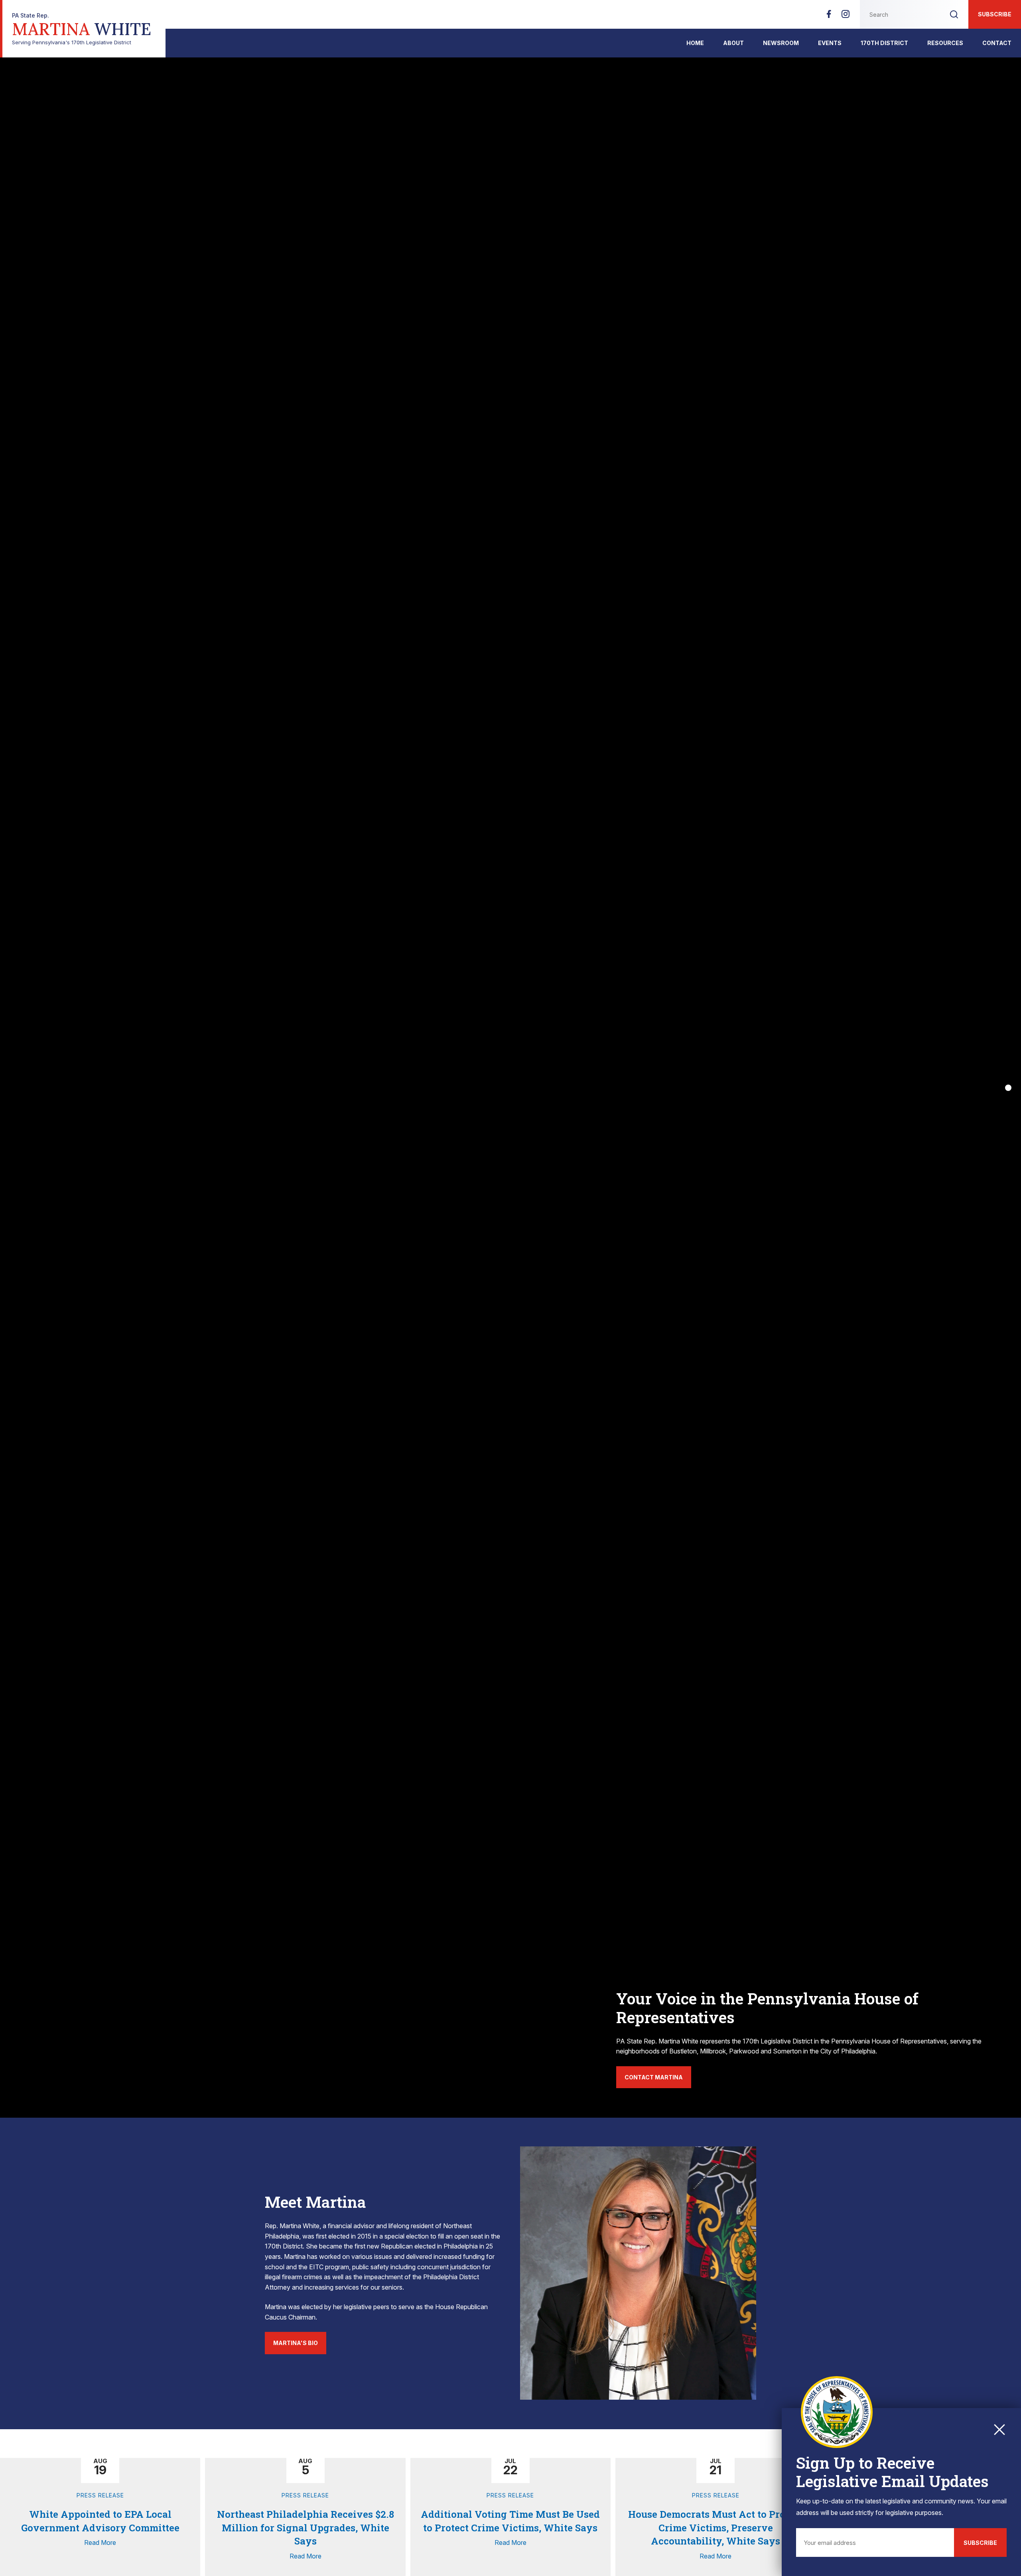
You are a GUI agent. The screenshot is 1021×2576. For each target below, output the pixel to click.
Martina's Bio (296, 2343)
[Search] (954, 14)
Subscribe (995, 14)
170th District (884, 43)
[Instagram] (846, 16)
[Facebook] (829, 16)
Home (695, 43)
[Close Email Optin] (999, 2430)
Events (830, 43)
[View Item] (1008, 1088)
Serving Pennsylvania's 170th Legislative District (82, 29)
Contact (997, 43)
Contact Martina (654, 2077)
